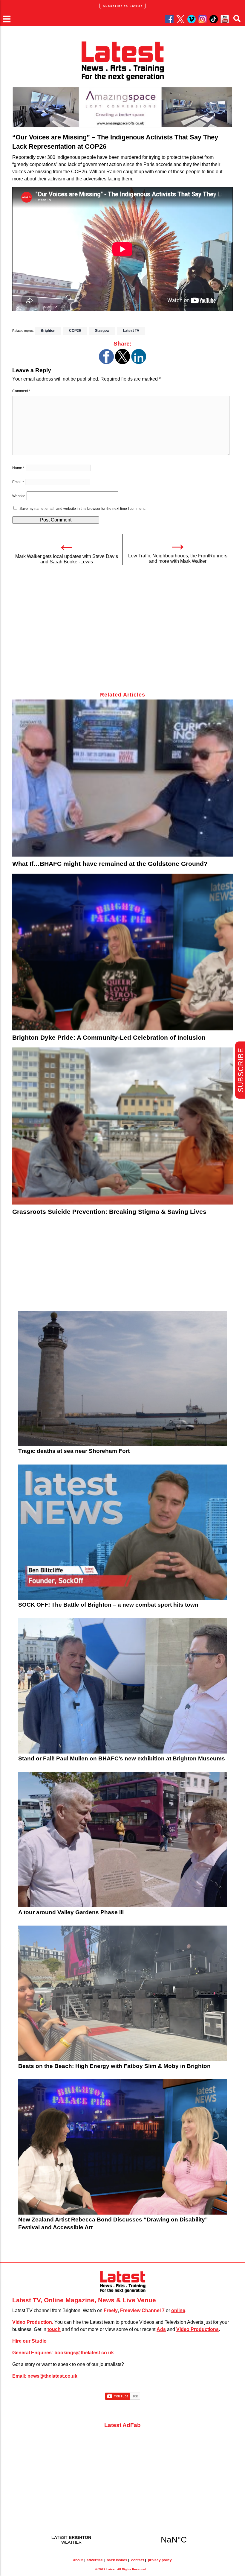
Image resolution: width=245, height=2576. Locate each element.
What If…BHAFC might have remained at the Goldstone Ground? (110, 864)
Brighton (48, 331)
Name (18, 468)
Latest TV (131, 331)
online (178, 2310)
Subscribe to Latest (122, 6)
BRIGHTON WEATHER (122, 2539)
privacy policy (160, 2560)
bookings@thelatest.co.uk (84, 2353)
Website (19, 496)
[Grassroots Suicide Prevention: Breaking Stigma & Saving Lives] (122, 1126)
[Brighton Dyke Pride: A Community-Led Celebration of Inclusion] (122, 952)
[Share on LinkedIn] (139, 362)
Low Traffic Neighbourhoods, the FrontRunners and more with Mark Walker (178, 558)
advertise (95, 2560)
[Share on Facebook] (106, 362)
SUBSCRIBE (241, 1070)
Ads (161, 2329)
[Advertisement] (122, 632)
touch (54, 2329)
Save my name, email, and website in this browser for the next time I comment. (82, 509)
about (78, 2560)
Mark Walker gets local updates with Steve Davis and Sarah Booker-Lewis (67, 559)
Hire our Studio (29, 2341)
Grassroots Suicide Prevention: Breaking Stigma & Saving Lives (109, 1212)
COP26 (75, 331)
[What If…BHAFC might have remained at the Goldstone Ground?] (122, 778)
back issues (117, 2560)
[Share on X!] (122, 362)
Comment (21, 391)
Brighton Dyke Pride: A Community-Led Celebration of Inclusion (109, 1037)
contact (138, 2560)
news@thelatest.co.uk (52, 2376)
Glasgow (102, 331)
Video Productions (197, 2329)
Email (18, 482)
